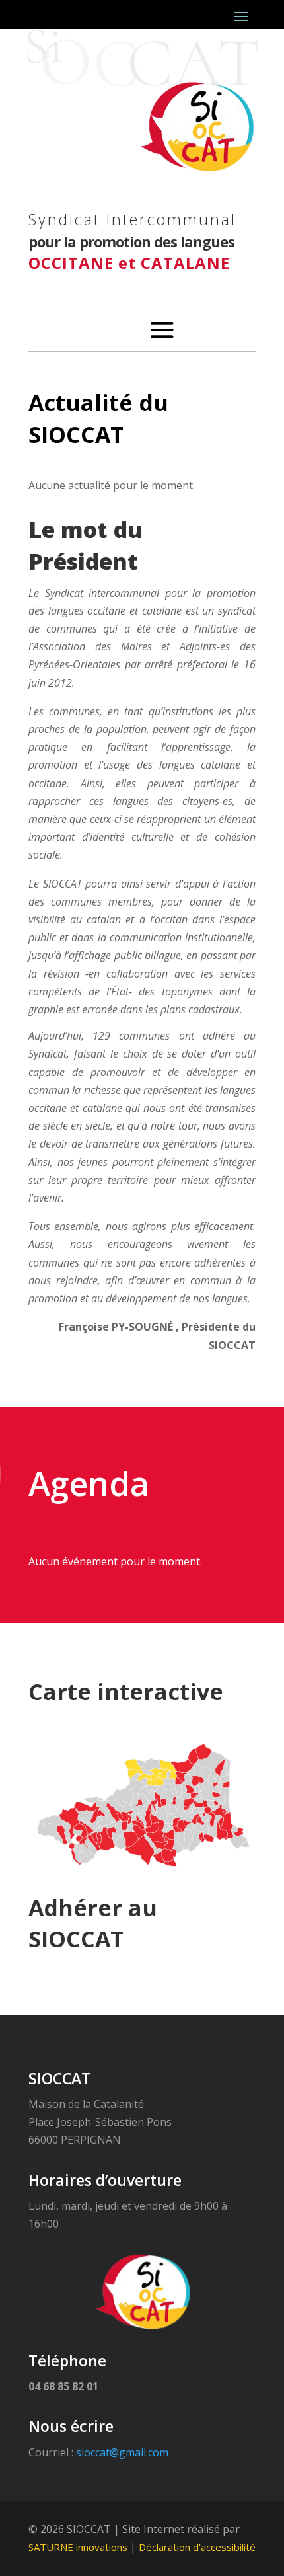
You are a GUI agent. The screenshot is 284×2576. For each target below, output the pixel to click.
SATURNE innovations (78, 2547)
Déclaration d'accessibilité (197, 2547)
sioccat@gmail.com (122, 2452)
